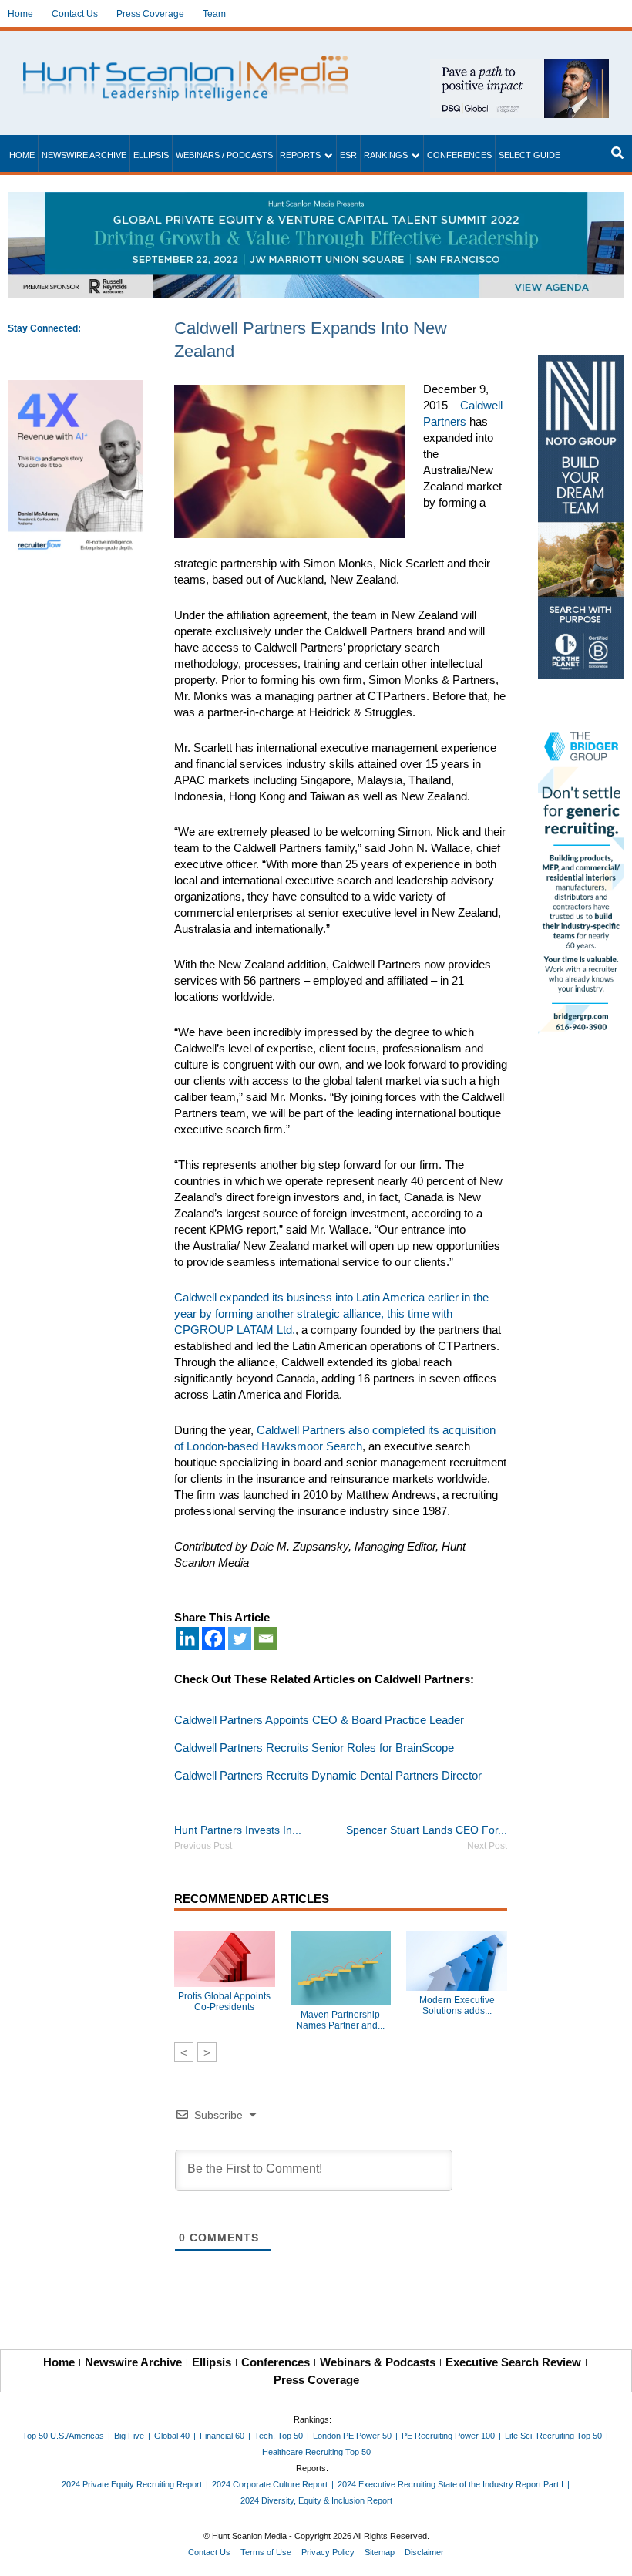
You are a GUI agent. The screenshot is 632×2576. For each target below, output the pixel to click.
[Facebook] (213, 1638)
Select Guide (529, 155)
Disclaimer (424, 2552)
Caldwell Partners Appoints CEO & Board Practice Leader (319, 1720)
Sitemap (380, 2552)
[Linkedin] (187, 1638)
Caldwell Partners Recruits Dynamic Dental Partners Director (328, 1775)
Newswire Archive (84, 155)
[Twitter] (240, 1638)
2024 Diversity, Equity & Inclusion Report (316, 2500)
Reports (300, 155)
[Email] (266, 1638)
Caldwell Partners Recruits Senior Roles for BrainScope (314, 1748)
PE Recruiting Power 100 (448, 2436)
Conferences (459, 155)
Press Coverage (150, 14)
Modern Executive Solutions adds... (457, 2005)
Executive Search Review (513, 2362)
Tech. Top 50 (279, 2436)
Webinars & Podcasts (378, 2362)
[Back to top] (610, 2554)
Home (20, 14)
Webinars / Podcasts (224, 155)
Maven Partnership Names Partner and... (340, 2020)
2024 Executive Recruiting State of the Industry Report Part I (450, 2484)
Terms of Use (266, 2552)
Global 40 (172, 2436)
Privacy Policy (328, 2552)
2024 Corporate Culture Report (270, 2484)
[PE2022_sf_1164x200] (316, 200)
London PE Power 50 (352, 2436)
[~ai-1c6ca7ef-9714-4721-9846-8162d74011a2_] (519, 67)
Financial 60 (222, 2436)
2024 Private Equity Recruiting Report (132, 2484)
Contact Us (75, 14)
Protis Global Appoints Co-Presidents (224, 2002)
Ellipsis (151, 155)
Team (214, 14)
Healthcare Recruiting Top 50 (316, 2452)
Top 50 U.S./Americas (63, 2436)
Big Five (129, 2436)
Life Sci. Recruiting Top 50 (553, 2436)
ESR (348, 155)
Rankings (386, 155)
